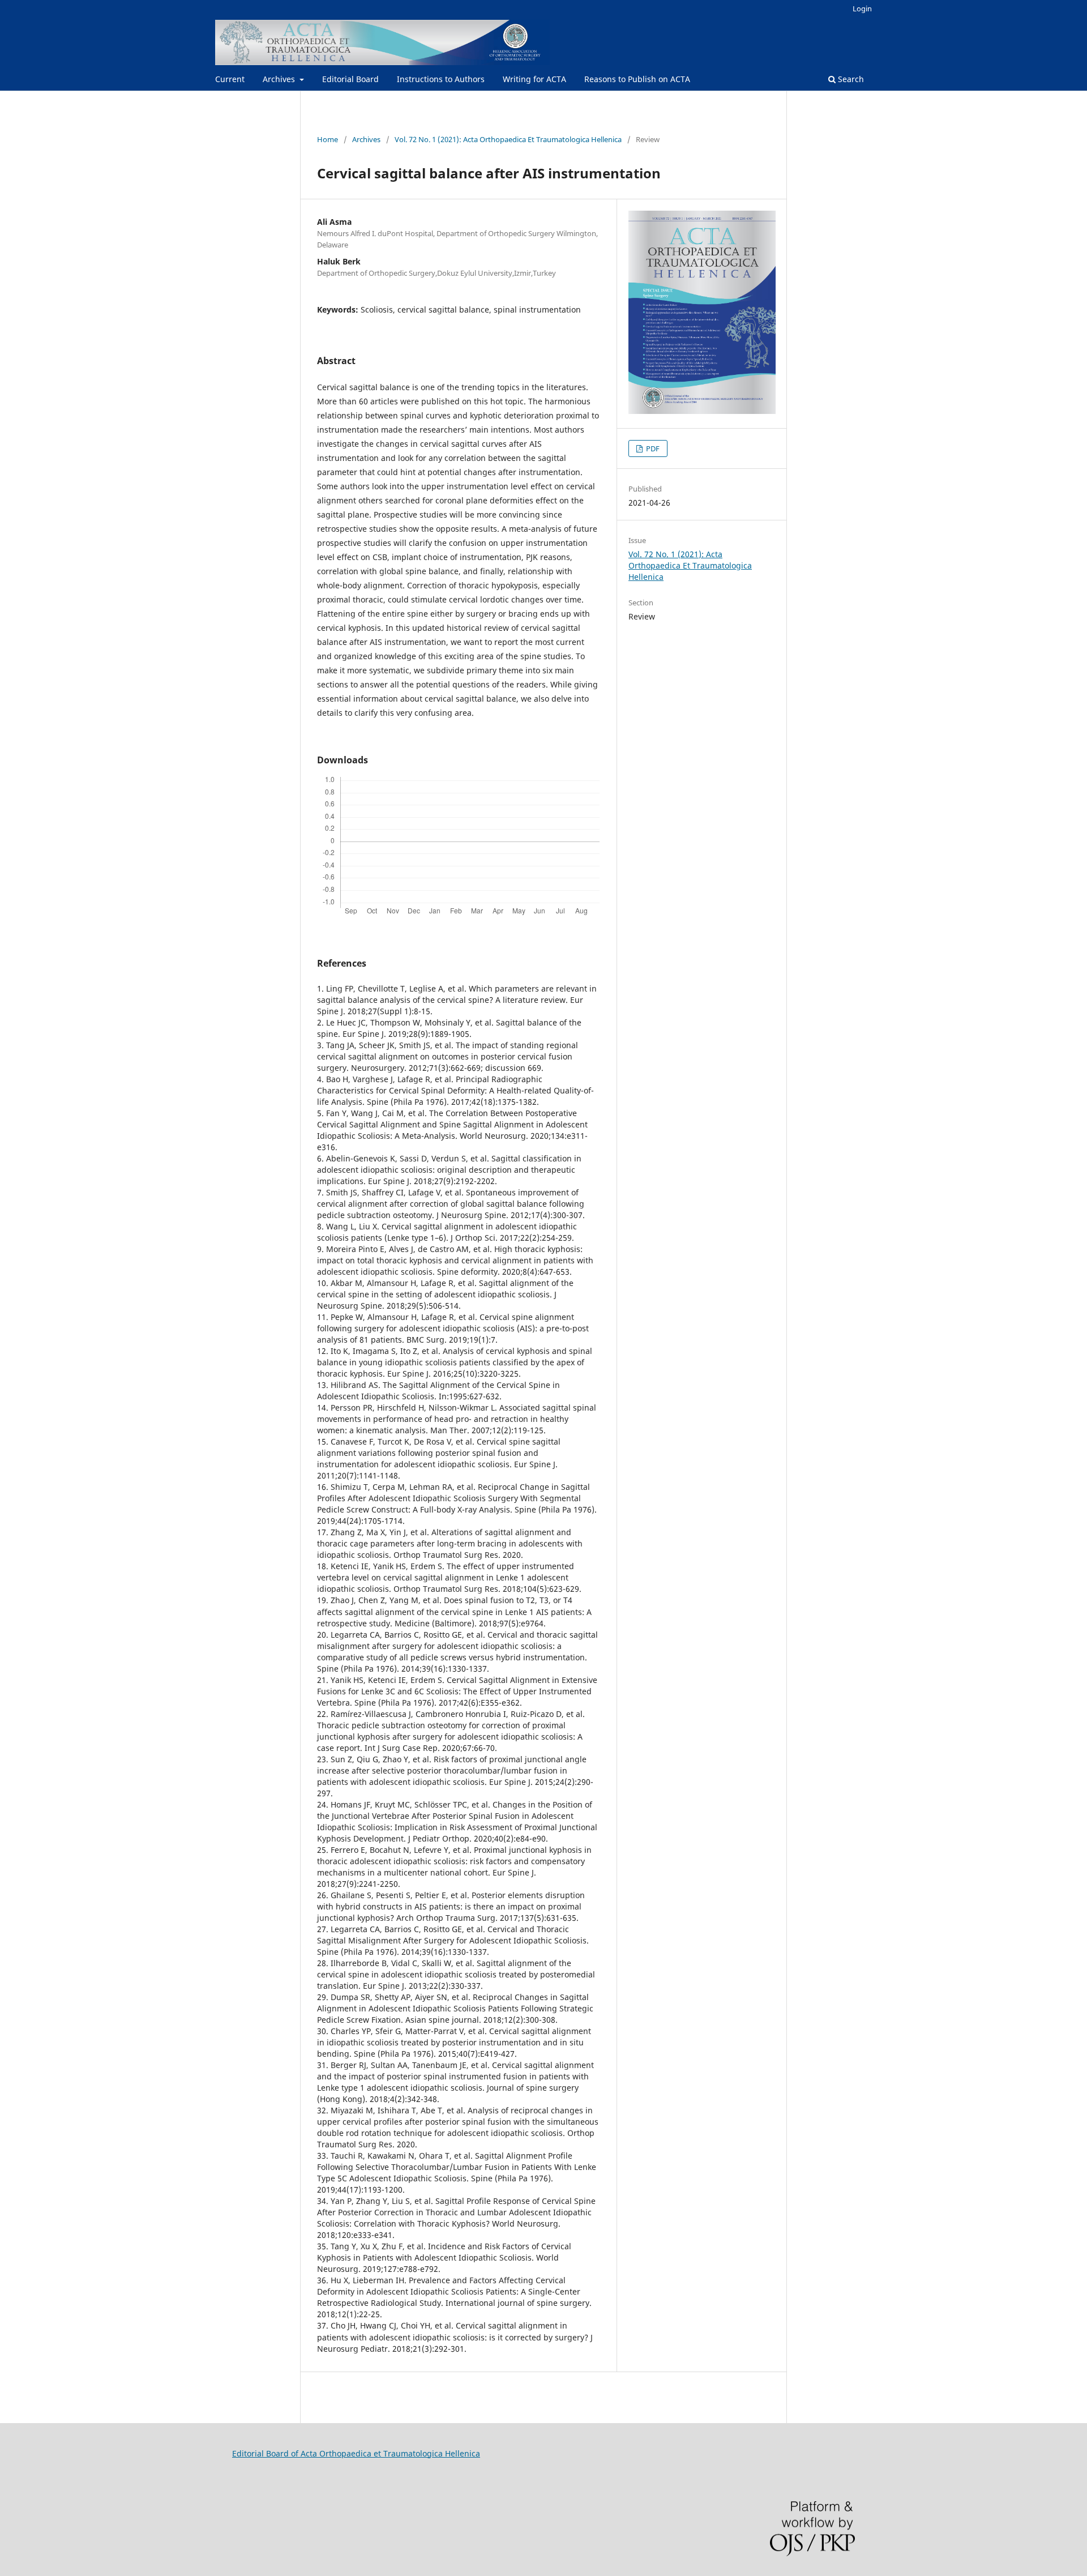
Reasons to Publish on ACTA (637, 79)
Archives (280, 79)
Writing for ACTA (534, 79)
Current (230, 79)
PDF (652, 448)
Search (850, 79)
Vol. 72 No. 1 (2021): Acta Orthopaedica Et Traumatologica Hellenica (508, 139)
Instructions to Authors (441, 79)
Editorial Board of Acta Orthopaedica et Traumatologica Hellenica (356, 2453)
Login (862, 8)
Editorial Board (350, 79)
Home (328, 139)
